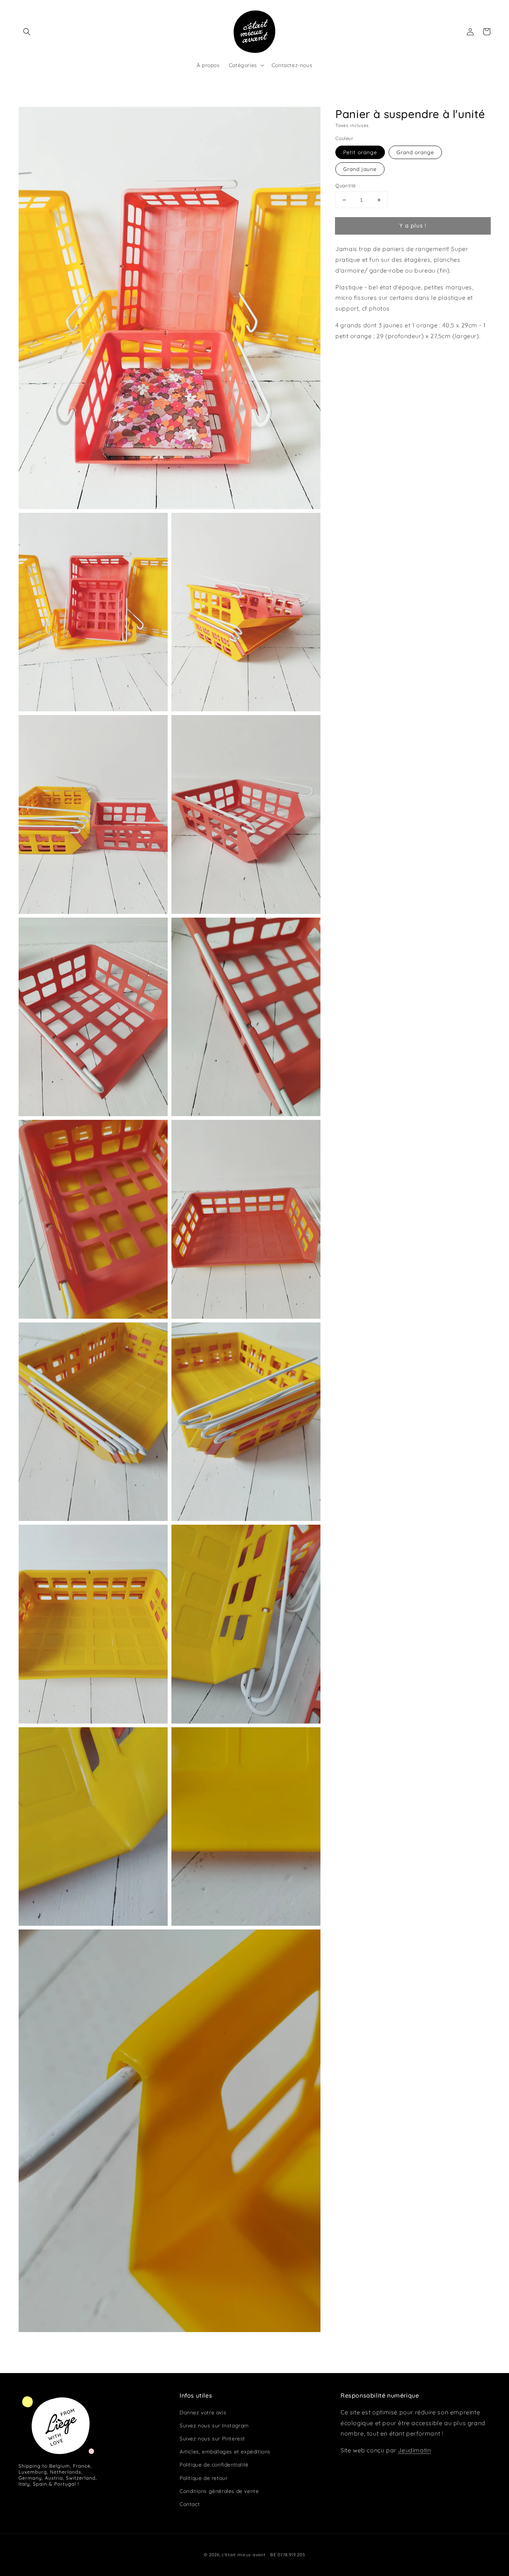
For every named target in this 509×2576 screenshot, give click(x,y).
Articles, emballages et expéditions (225, 2452)
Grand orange (415, 152)
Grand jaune (360, 169)
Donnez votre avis (203, 2413)
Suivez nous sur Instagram (214, 2426)
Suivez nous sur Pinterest (212, 2439)
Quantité (345, 185)
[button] (27, 32)
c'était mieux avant (244, 2555)
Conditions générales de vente (219, 2491)
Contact (190, 2504)
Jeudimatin (414, 2450)
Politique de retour (203, 2478)
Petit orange (360, 152)
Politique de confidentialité (214, 2465)
